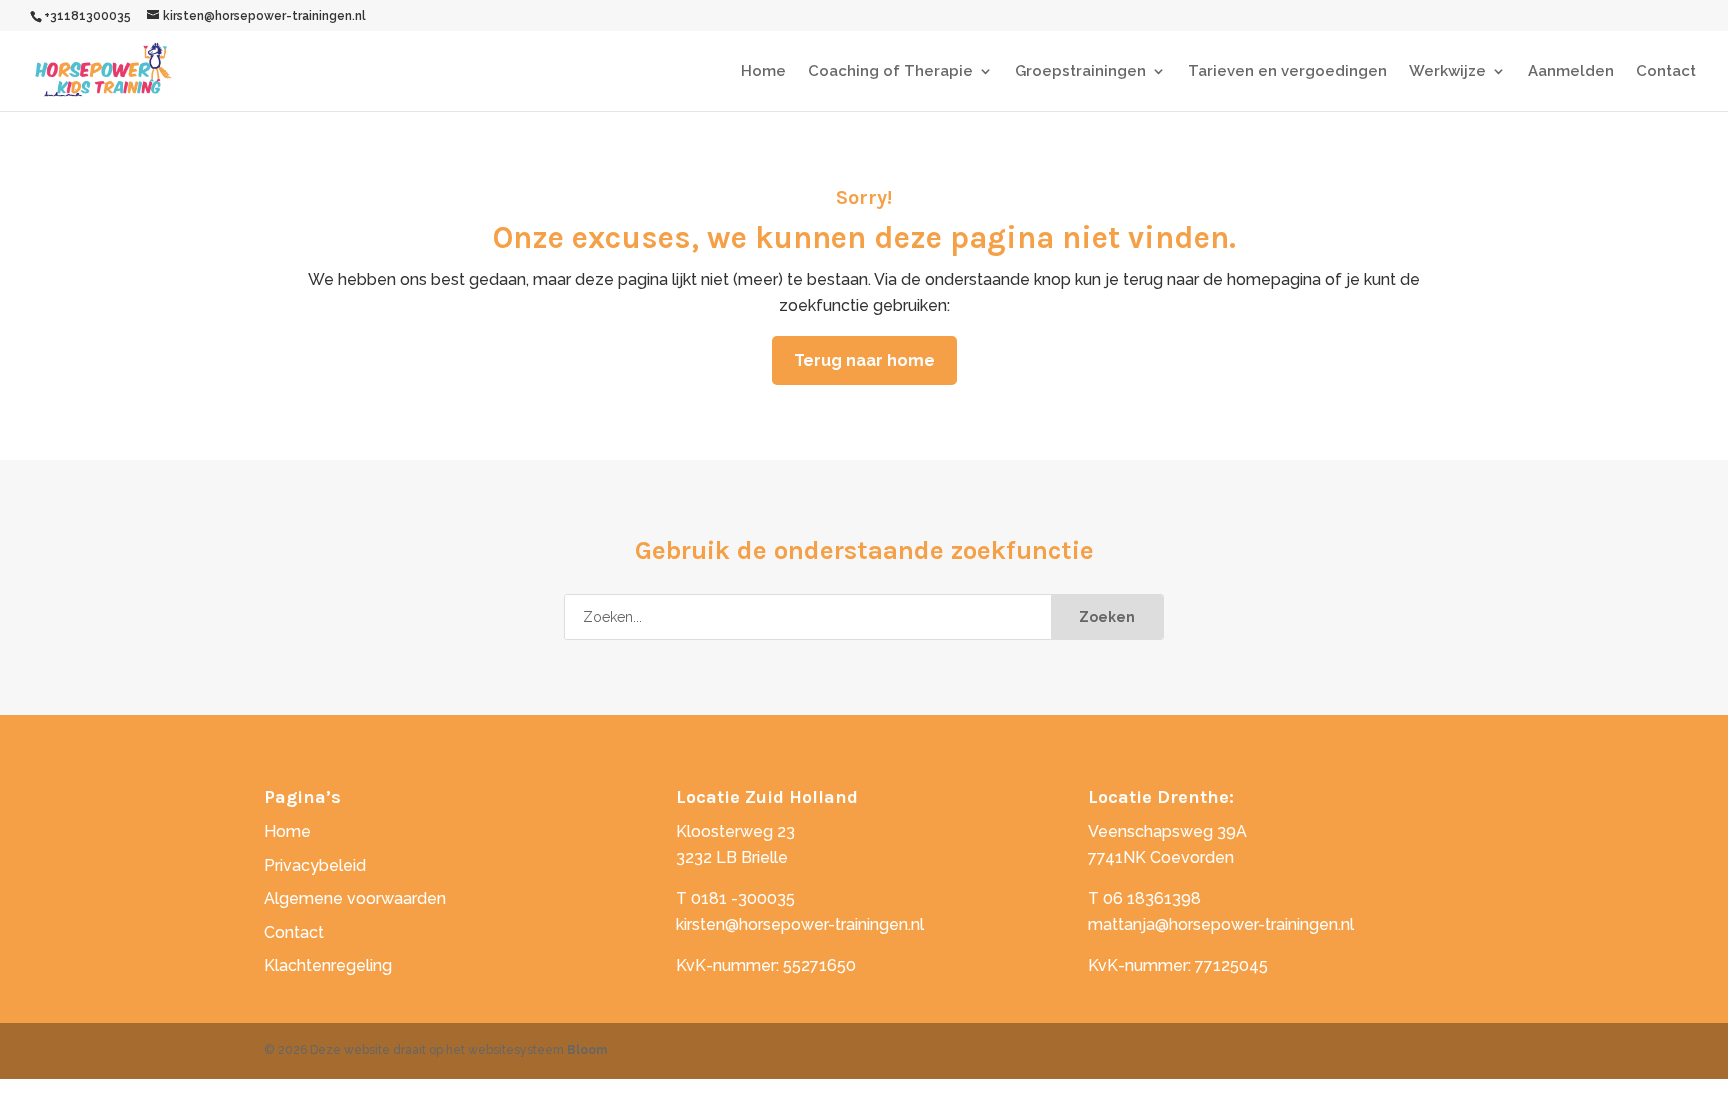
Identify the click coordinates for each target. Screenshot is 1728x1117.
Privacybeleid (315, 865)
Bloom (587, 1050)
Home (763, 72)
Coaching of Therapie (890, 72)
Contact (1666, 72)
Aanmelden (1571, 72)
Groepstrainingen (1080, 72)
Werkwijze (1447, 72)
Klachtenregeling (328, 965)
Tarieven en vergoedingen (1287, 72)
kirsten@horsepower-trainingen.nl (800, 924)
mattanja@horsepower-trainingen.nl (1221, 924)
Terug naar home (864, 360)
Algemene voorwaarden (355, 898)
